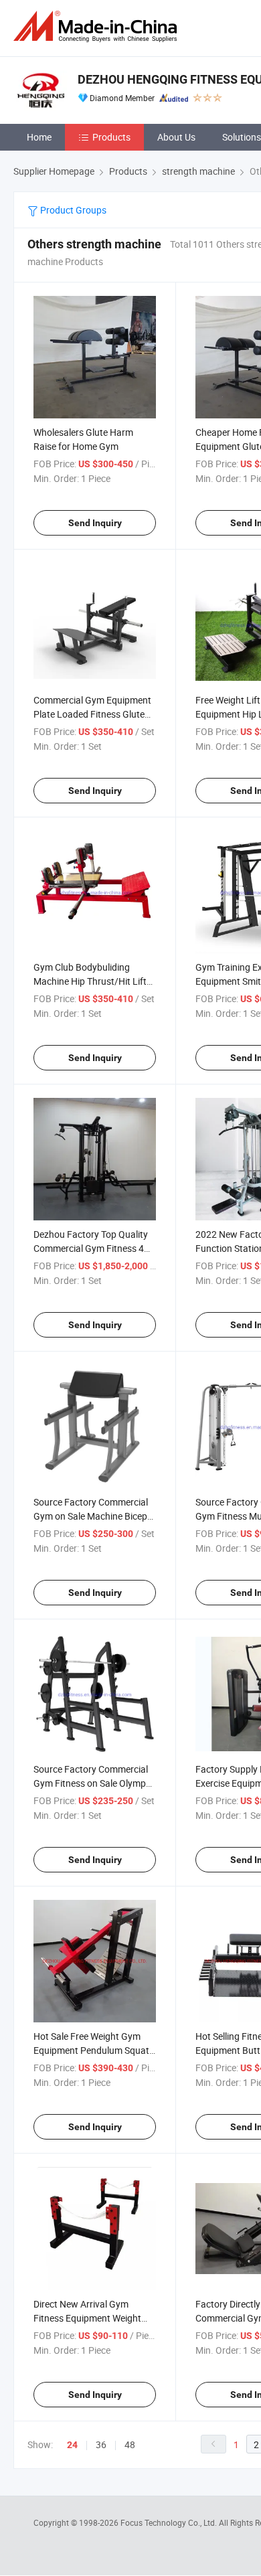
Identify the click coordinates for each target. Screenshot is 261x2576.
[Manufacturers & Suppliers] (98, 26)
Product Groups (72, 210)
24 (72, 2445)
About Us (176, 137)
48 (130, 2444)
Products (111, 137)
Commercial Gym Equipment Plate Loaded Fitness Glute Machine (92, 714)
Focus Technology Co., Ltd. (170, 2522)
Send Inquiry (95, 523)
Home (39, 137)
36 (101, 2444)
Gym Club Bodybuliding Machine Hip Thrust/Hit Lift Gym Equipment (90, 981)
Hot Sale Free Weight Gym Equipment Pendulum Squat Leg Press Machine (91, 2050)
